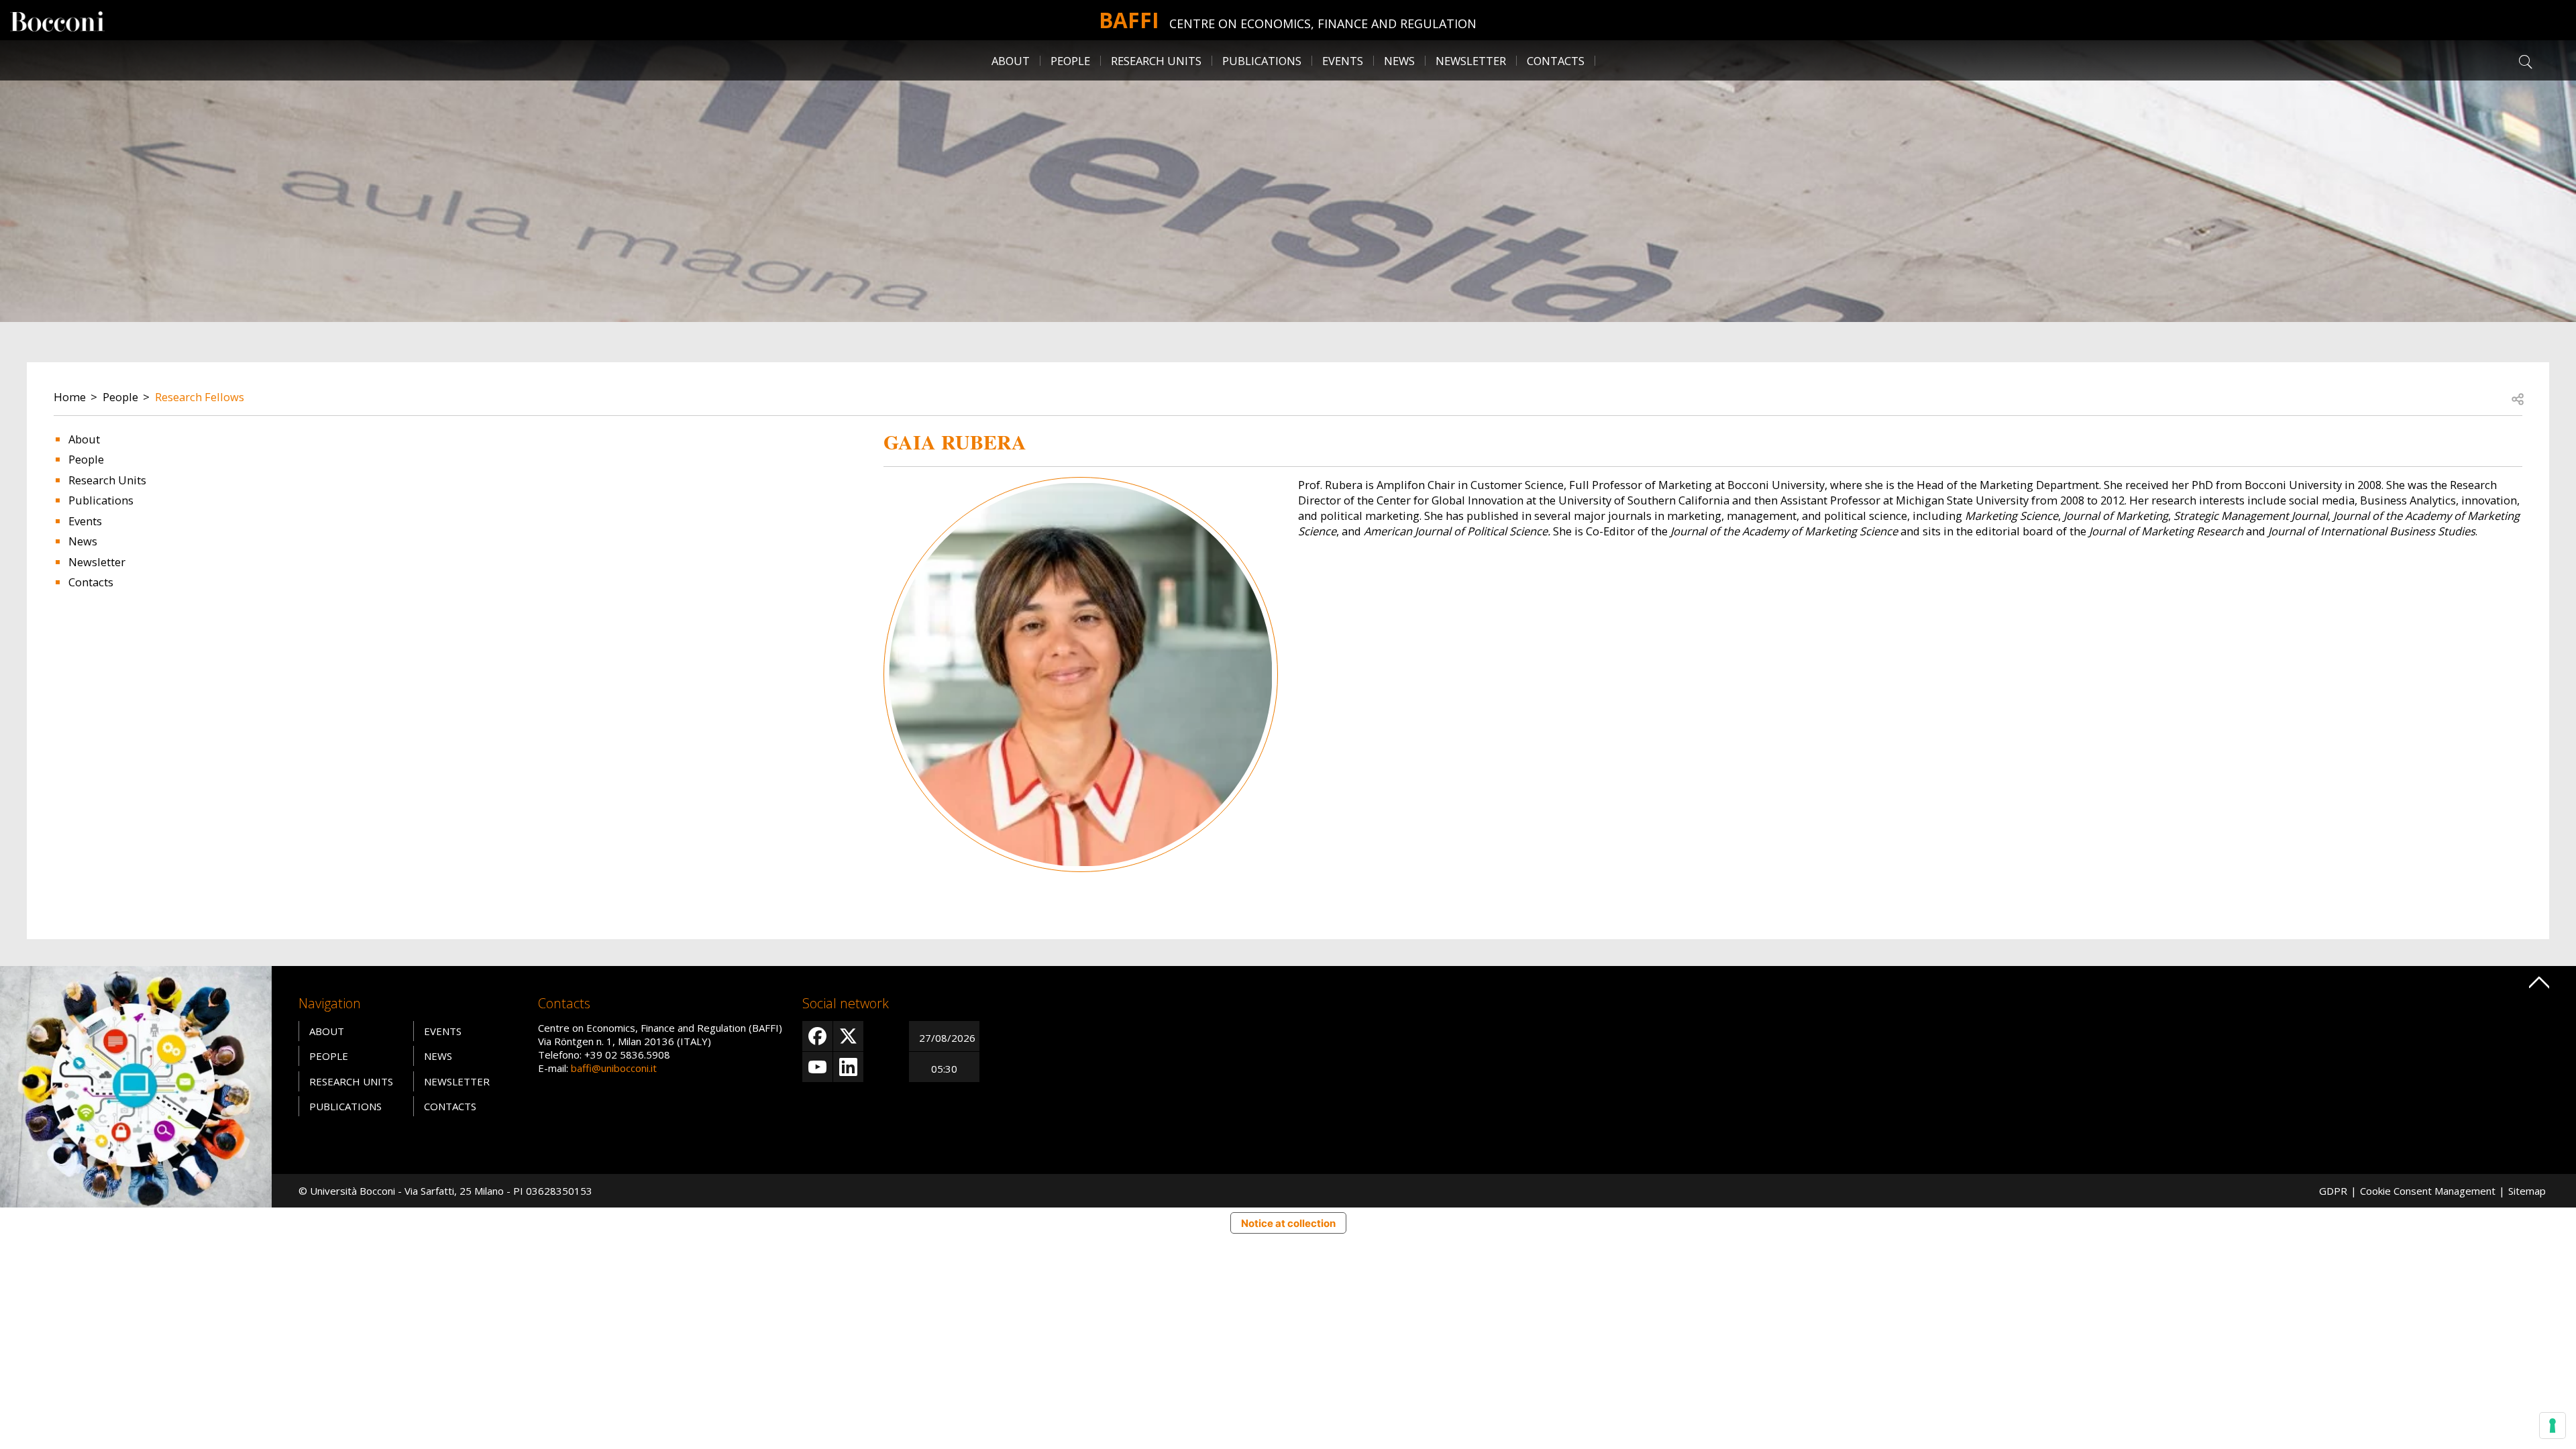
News (1399, 61)
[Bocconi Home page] (57, 20)
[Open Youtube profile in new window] (817, 1067)
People (120, 397)
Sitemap (2527, 1191)
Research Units (107, 480)
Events (1343, 61)
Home (70, 397)
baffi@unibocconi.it (614, 1068)
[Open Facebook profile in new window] (817, 1036)
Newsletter (1471, 61)
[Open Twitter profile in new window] (848, 1036)
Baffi (1129, 20)
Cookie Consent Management (2428, 1191)
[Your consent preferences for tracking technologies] (2553, 1426)
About (1011, 61)
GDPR (2333, 1191)
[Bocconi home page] (136, 1085)
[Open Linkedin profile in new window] (848, 1067)
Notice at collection (1288, 1223)
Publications (101, 500)
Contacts (1556, 61)
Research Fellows (200, 397)
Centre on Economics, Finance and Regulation (1323, 23)
